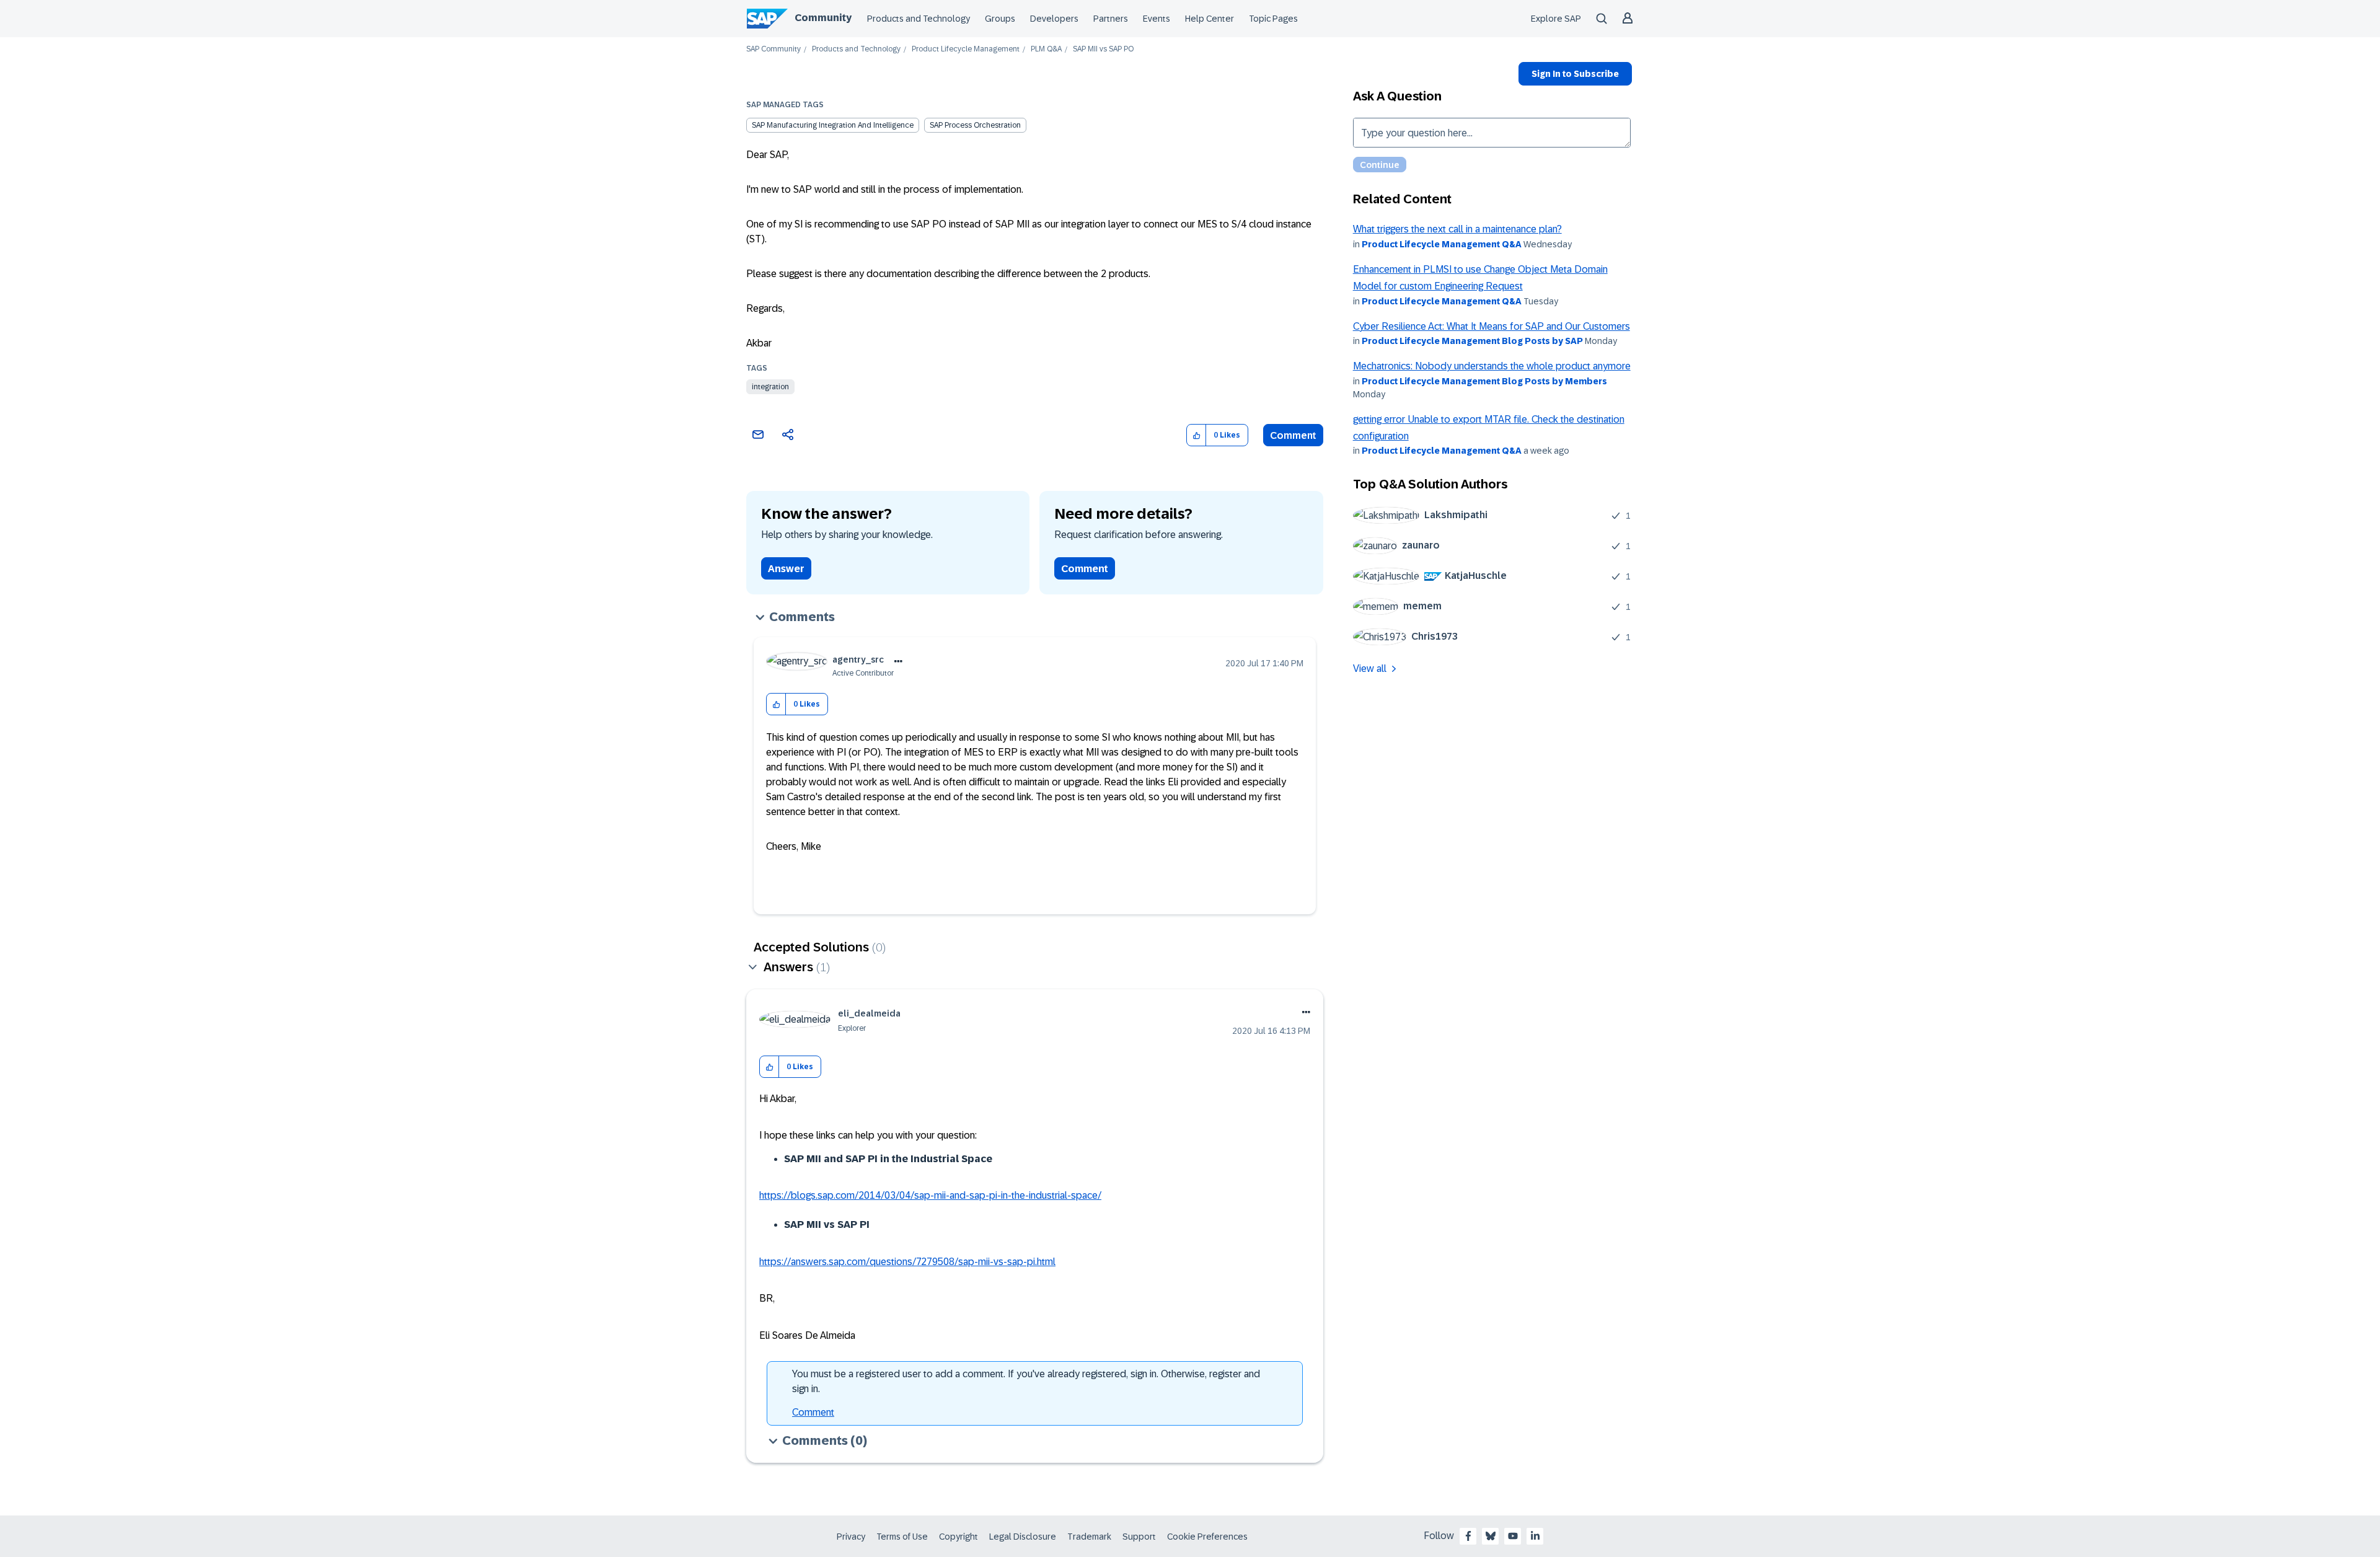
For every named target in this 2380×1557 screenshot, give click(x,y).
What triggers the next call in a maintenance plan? (1457, 229)
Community (823, 18)
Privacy (851, 1537)
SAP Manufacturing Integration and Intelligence (833, 125)
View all (1370, 668)
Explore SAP (1556, 19)
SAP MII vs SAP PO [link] (1103, 49)
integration (770, 387)
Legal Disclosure (1023, 1537)
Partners (1111, 19)
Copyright (959, 1537)
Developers (1054, 19)
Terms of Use (902, 1537)
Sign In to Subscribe (1575, 74)
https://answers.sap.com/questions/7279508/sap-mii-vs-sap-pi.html (907, 1262)
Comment (1293, 435)
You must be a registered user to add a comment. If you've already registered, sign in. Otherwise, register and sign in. (1026, 1381)
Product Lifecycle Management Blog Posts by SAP (1472, 341)
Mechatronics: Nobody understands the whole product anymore (1492, 366)
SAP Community (773, 49)
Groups (1000, 19)
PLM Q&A (1046, 49)
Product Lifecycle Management (966, 49)
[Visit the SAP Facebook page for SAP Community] (1468, 1536)
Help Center (1210, 19)
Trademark (1089, 1537)
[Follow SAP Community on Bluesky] (1491, 1536)
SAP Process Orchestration (975, 125)
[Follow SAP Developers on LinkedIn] (1535, 1536)
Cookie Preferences (1207, 1537)
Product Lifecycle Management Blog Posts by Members (1484, 381)
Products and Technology (919, 19)
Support (1139, 1537)
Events (1157, 19)
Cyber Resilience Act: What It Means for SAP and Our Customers (1492, 326)
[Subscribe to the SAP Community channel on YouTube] (1513, 1536)
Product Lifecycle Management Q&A (1442, 244)
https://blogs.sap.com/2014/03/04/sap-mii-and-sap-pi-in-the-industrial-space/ (930, 1195)
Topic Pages (1273, 19)
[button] (1197, 435)
